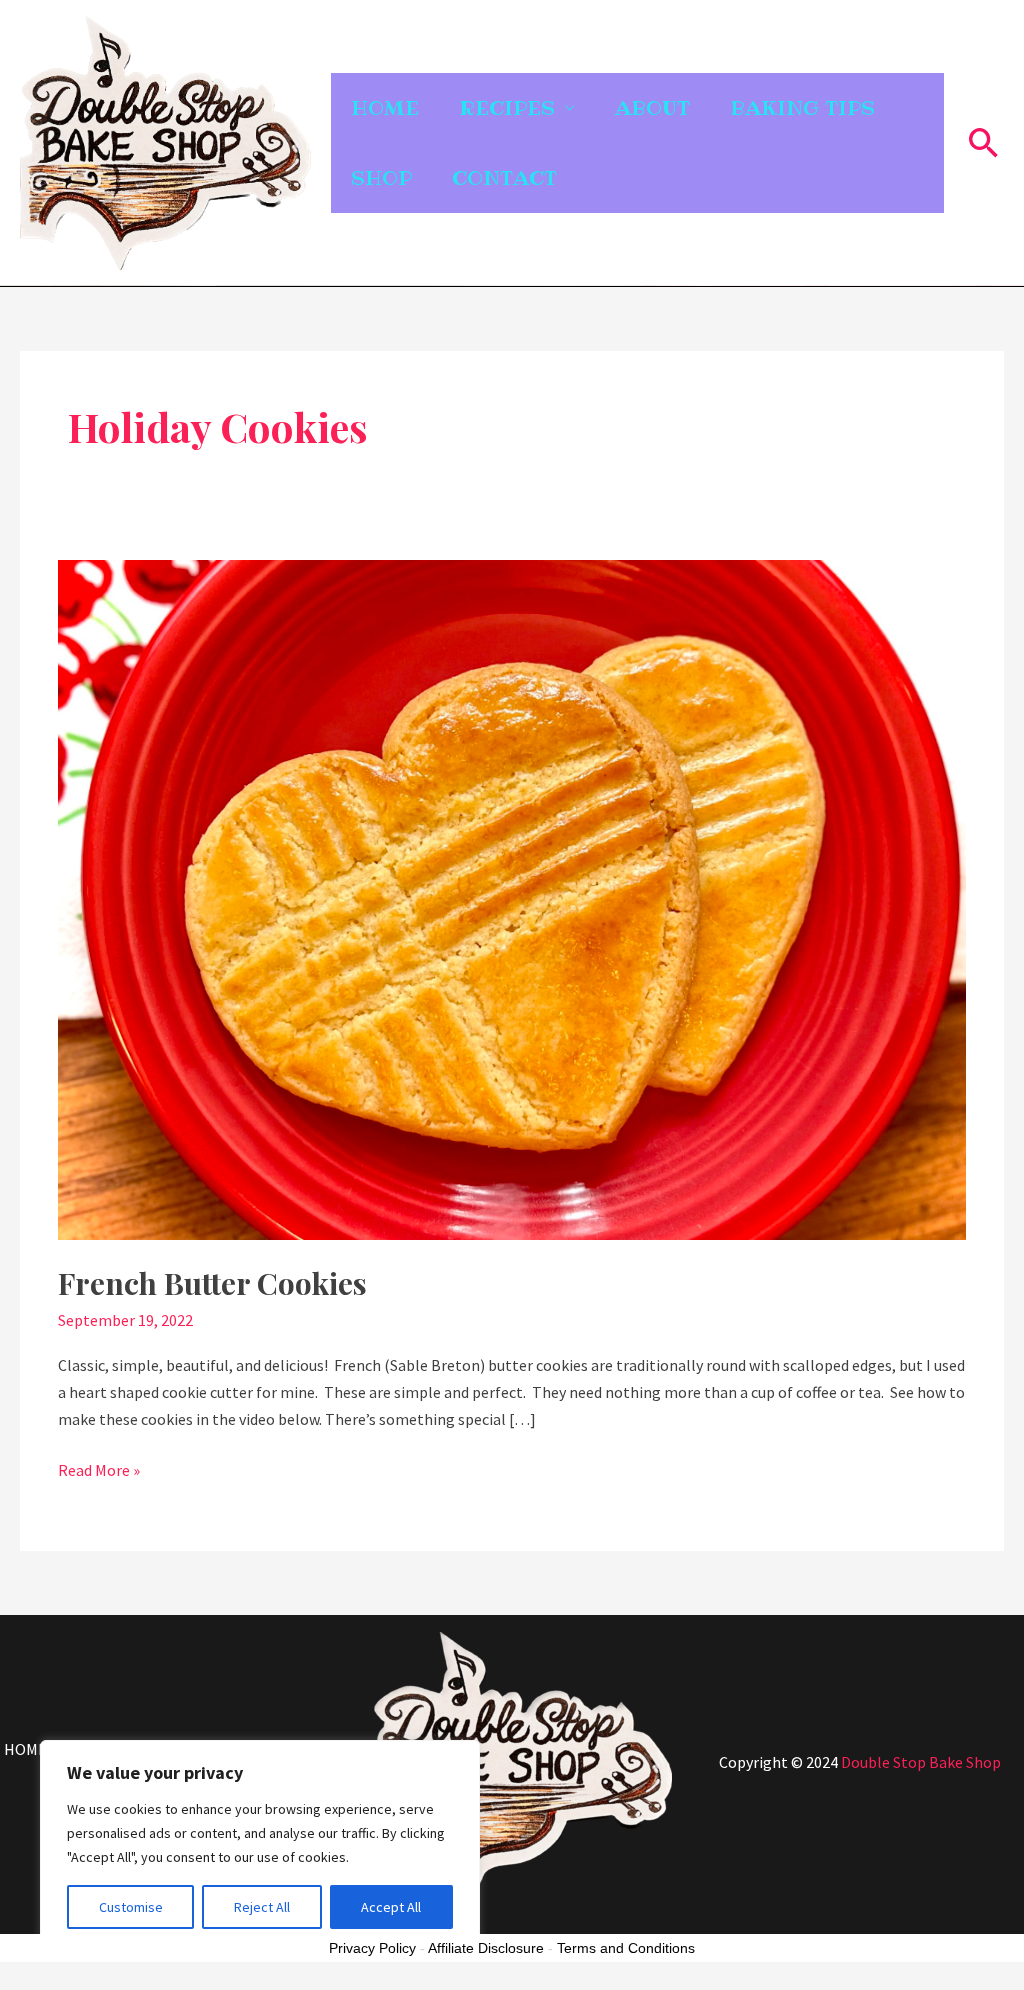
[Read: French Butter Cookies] (511, 898)
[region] (260, 1845)
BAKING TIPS (802, 108)
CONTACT (504, 178)
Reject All (262, 1907)
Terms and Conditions (626, 1948)
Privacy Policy (372, 1948)
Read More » (99, 1468)
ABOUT (652, 108)
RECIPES (507, 108)
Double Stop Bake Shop (921, 1762)
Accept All (391, 1907)
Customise (131, 1907)
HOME (385, 108)
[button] (984, 142)
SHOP (381, 178)
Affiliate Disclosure (486, 1948)
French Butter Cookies (212, 1283)
